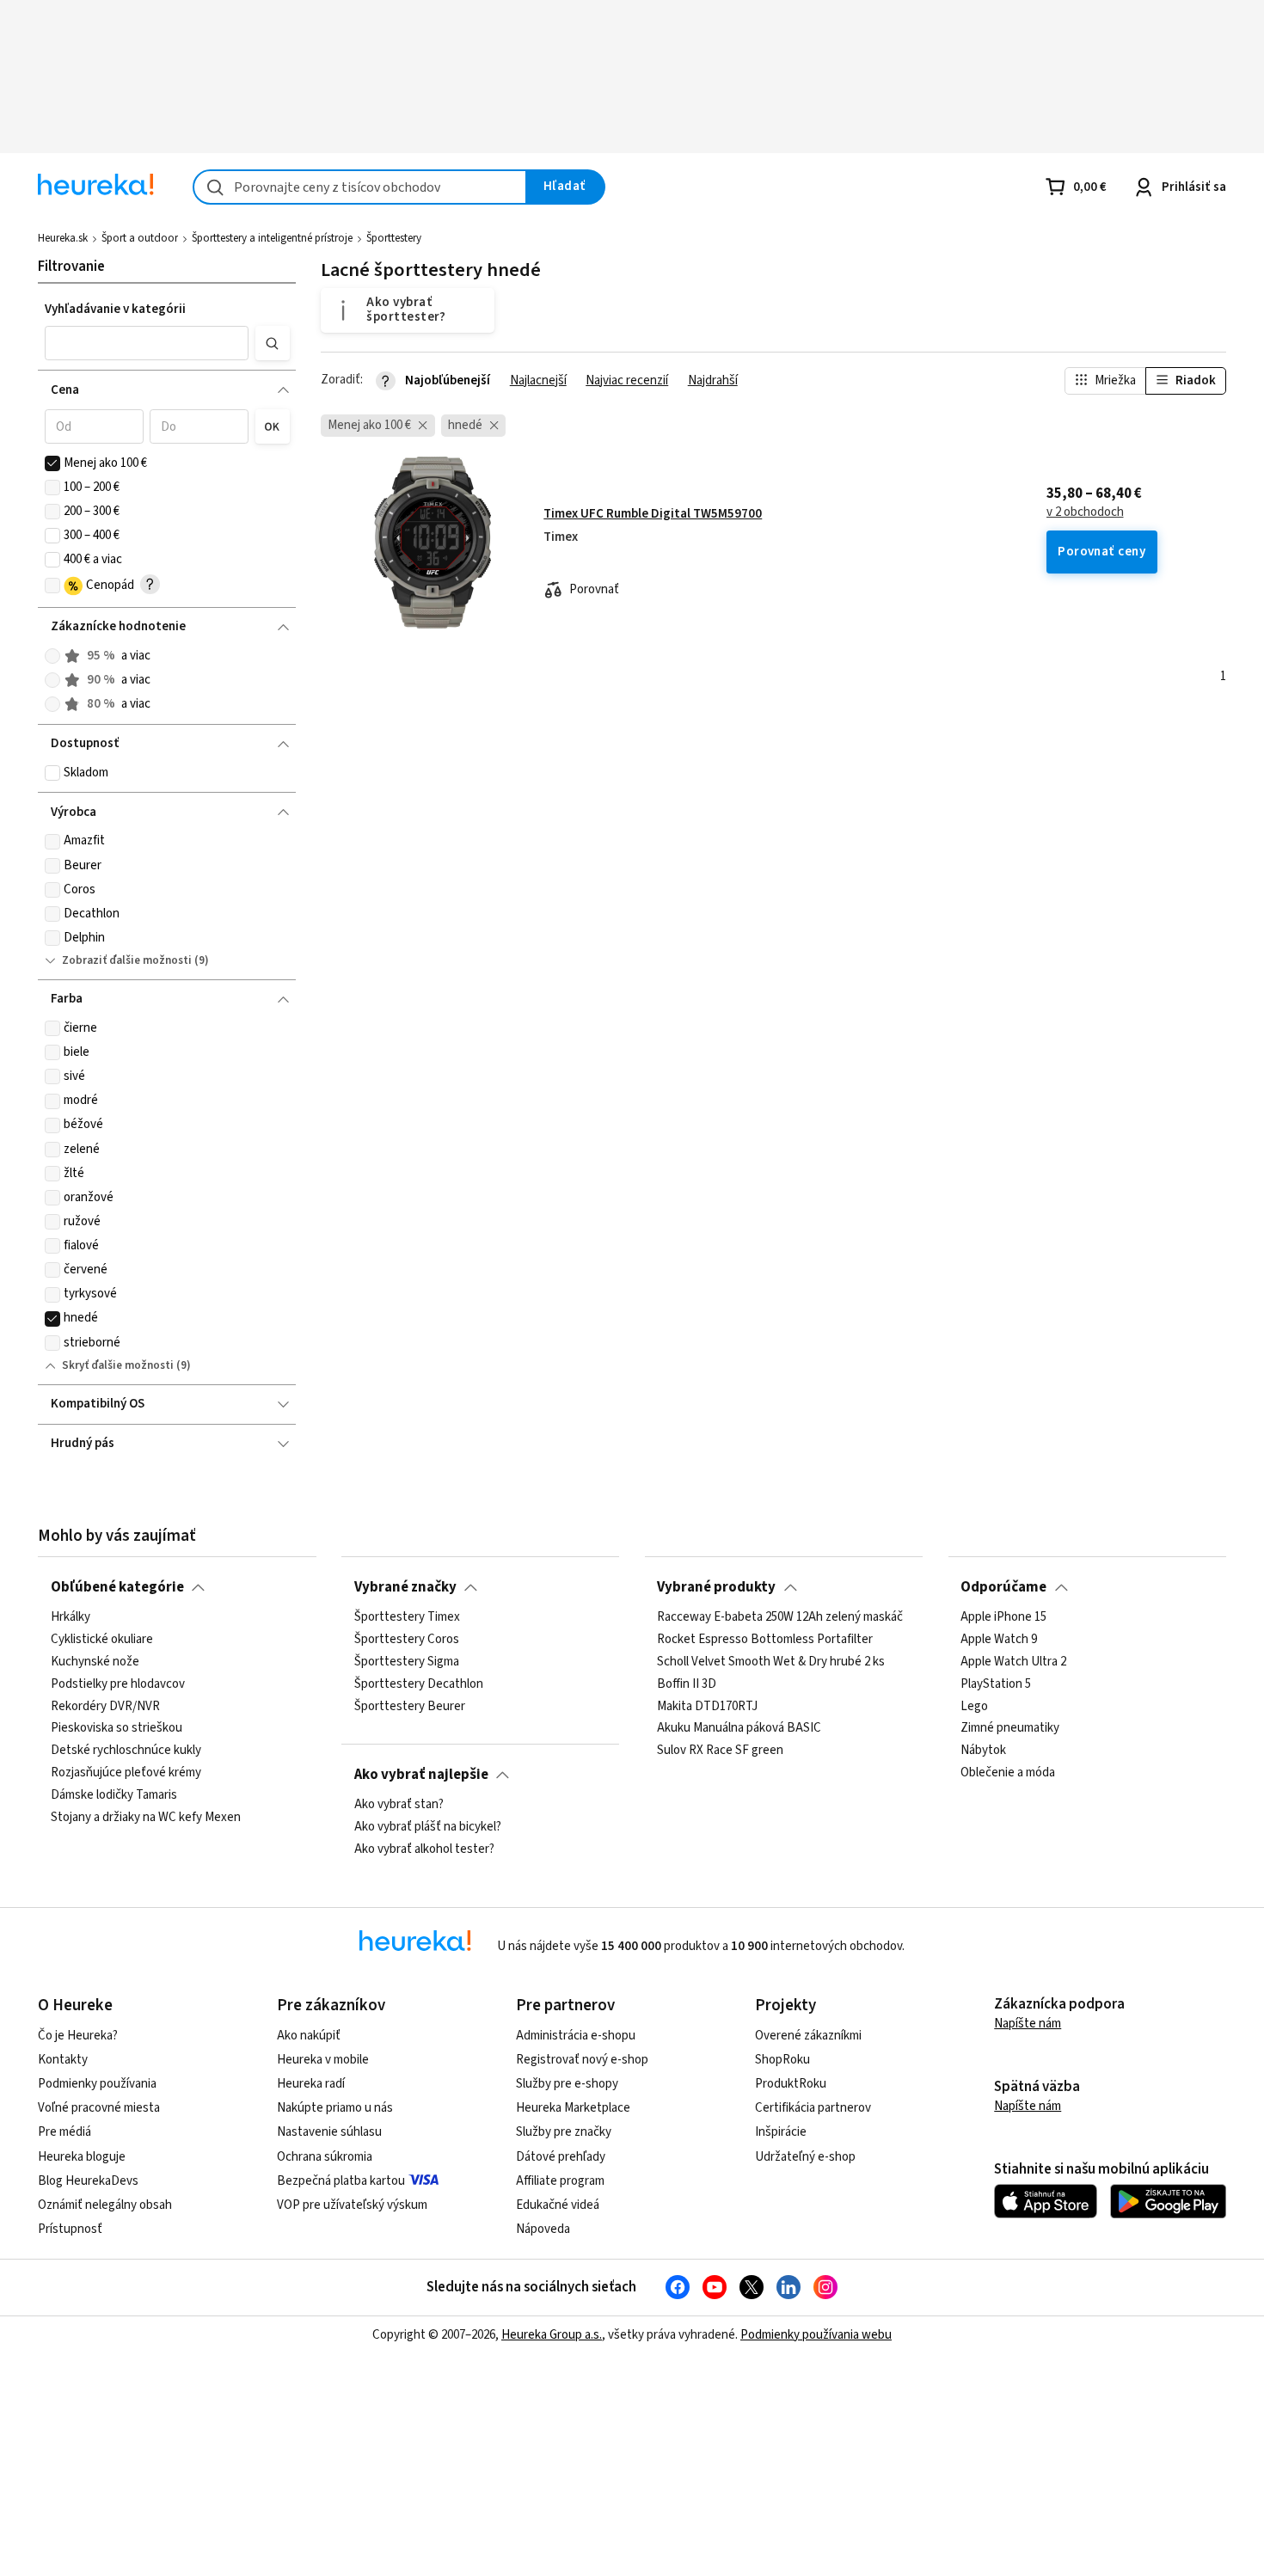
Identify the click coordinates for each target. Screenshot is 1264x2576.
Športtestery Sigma (407, 1662)
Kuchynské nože (95, 1662)
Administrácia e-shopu (576, 2036)
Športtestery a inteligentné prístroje (272, 238)
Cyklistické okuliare (102, 1640)
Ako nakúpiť (309, 2036)
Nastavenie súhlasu (329, 2132)
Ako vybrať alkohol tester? (424, 1849)
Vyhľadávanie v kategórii (115, 309)
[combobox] (360, 187)
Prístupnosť (70, 2229)
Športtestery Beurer (410, 1707)
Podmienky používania (97, 2084)
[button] (147, 343)
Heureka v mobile (323, 2060)
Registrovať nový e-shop (582, 2060)
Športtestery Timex (407, 1617)
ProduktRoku (791, 2084)
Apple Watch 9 (999, 1640)
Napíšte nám (1028, 2024)
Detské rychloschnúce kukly (126, 1751)
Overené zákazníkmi (808, 2036)
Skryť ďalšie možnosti (118, 1365)
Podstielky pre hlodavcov (118, 1684)
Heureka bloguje (82, 2157)
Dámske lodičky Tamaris (114, 1795)
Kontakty (63, 2060)
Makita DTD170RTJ (707, 1707)
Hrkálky (71, 1617)
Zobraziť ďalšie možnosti (127, 960)
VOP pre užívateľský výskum (352, 2205)
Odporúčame (1003, 1587)
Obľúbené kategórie (117, 1587)
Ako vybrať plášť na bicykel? (428, 1827)
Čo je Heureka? (78, 2036)
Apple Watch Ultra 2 (1013, 1662)
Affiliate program (560, 2181)
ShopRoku (782, 2060)
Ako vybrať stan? (399, 1805)
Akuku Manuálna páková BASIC (739, 1728)
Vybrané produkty (716, 1587)
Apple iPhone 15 (1003, 1617)
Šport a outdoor (140, 238)
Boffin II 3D (687, 1684)
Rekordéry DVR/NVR (105, 1707)
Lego (974, 1707)
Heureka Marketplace (573, 2108)
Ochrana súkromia (325, 2157)
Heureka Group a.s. (552, 2335)
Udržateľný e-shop (805, 2157)
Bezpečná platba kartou (341, 2181)
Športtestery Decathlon (419, 1684)
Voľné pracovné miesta (99, 2108)
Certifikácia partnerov (813, 2108)
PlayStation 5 (996, 1684)
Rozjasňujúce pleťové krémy (126, 1773)
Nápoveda (543, 2229)
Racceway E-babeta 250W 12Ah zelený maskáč (780, 1617)
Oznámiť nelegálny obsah (105, 2205)
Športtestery (394, 238)
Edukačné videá (558, 2205)
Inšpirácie (781, 2132)
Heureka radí (311, 2084)
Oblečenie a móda (1008, 1773)
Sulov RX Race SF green (720, 1751)
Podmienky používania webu (816, 2335)
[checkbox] (52, 463)
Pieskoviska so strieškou (117, 1728)
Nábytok (983, 1751)
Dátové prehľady (561, 2157)
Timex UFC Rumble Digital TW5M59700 (653, 514)
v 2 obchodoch (1085, 512)
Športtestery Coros (407, 1640)
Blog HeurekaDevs (88, 2181)
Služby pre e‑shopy (567, 2084)
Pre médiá (64, 2132)
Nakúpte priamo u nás (335, 2108)
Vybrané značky (405, 1587)
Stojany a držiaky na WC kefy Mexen (146, 1818)
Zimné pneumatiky (1010, 1728)
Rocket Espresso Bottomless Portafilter (765, 1640)
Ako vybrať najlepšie (421, 1775)
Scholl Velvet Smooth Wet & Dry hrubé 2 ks (771, 1662)
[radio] (52, 656)
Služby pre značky (564, 2132)
